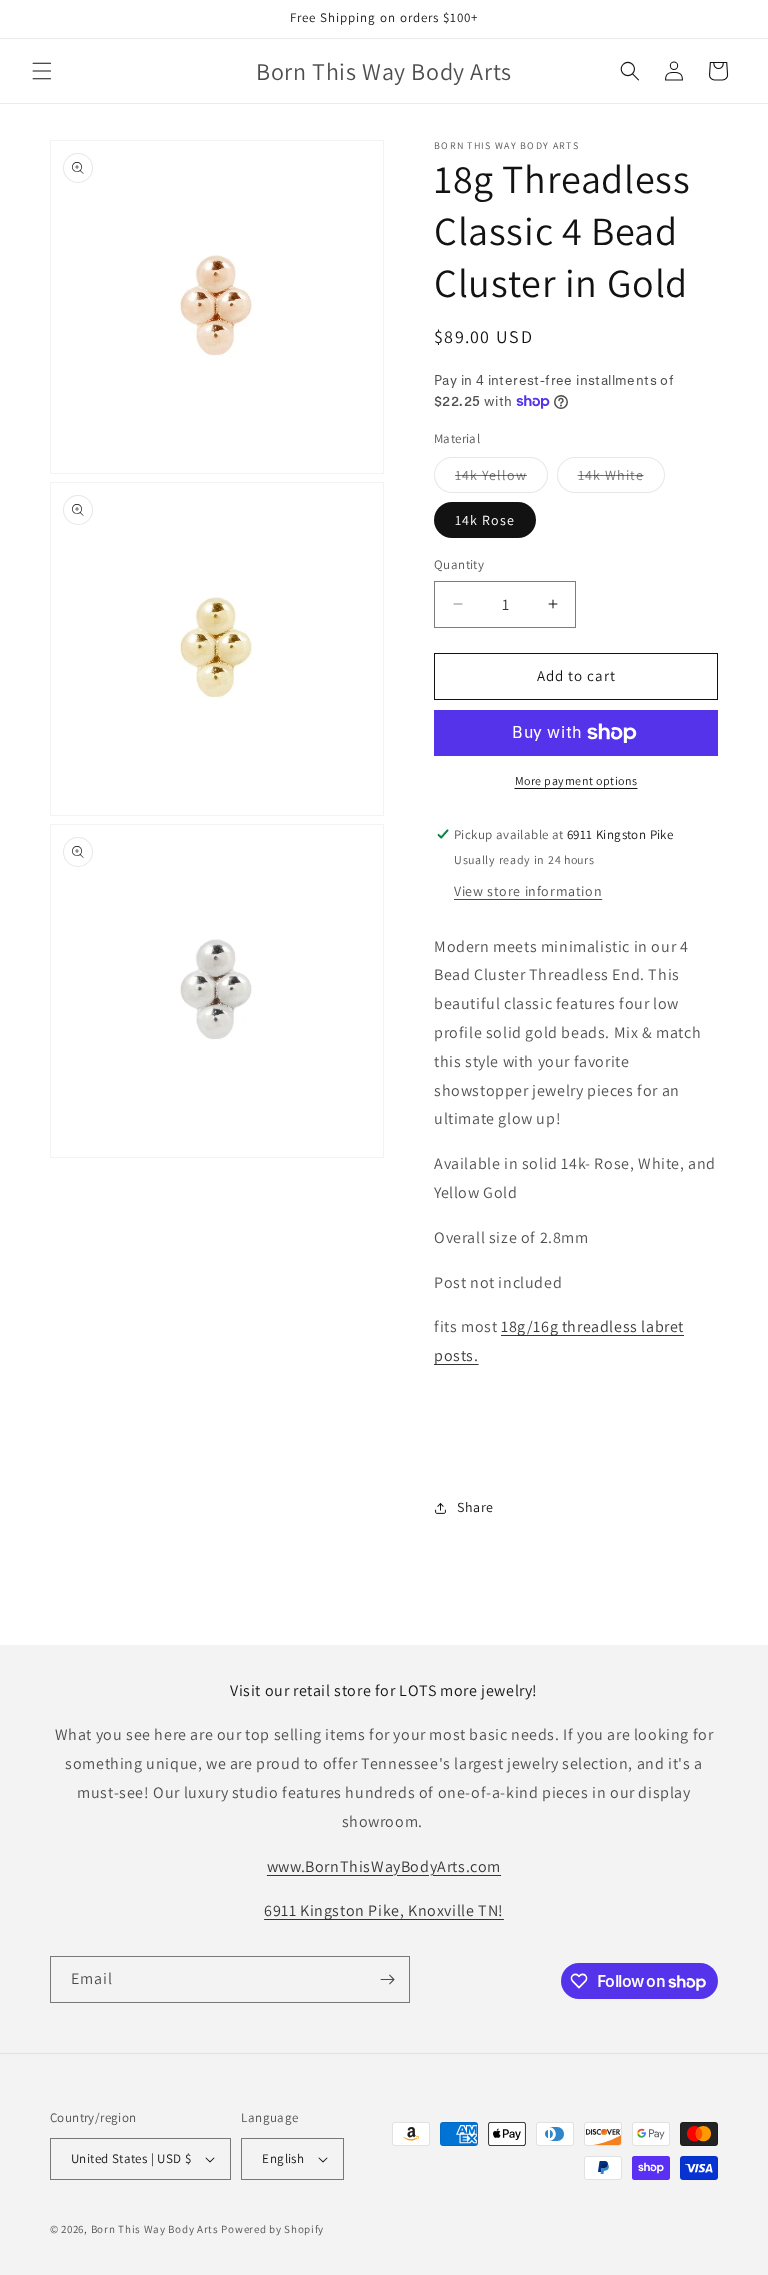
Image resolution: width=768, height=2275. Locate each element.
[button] (42, 71)
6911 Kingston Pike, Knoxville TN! (384, 1910)
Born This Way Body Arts (155, 2229)
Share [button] (475, 1507)
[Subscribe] (387, 1979)
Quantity (459, 564)
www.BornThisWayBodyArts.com (384, 1866)
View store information (528, 891)
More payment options (576, 780)
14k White (621, 479)
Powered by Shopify (272, 2229)
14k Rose (485, 520)
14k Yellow (501, 479)
